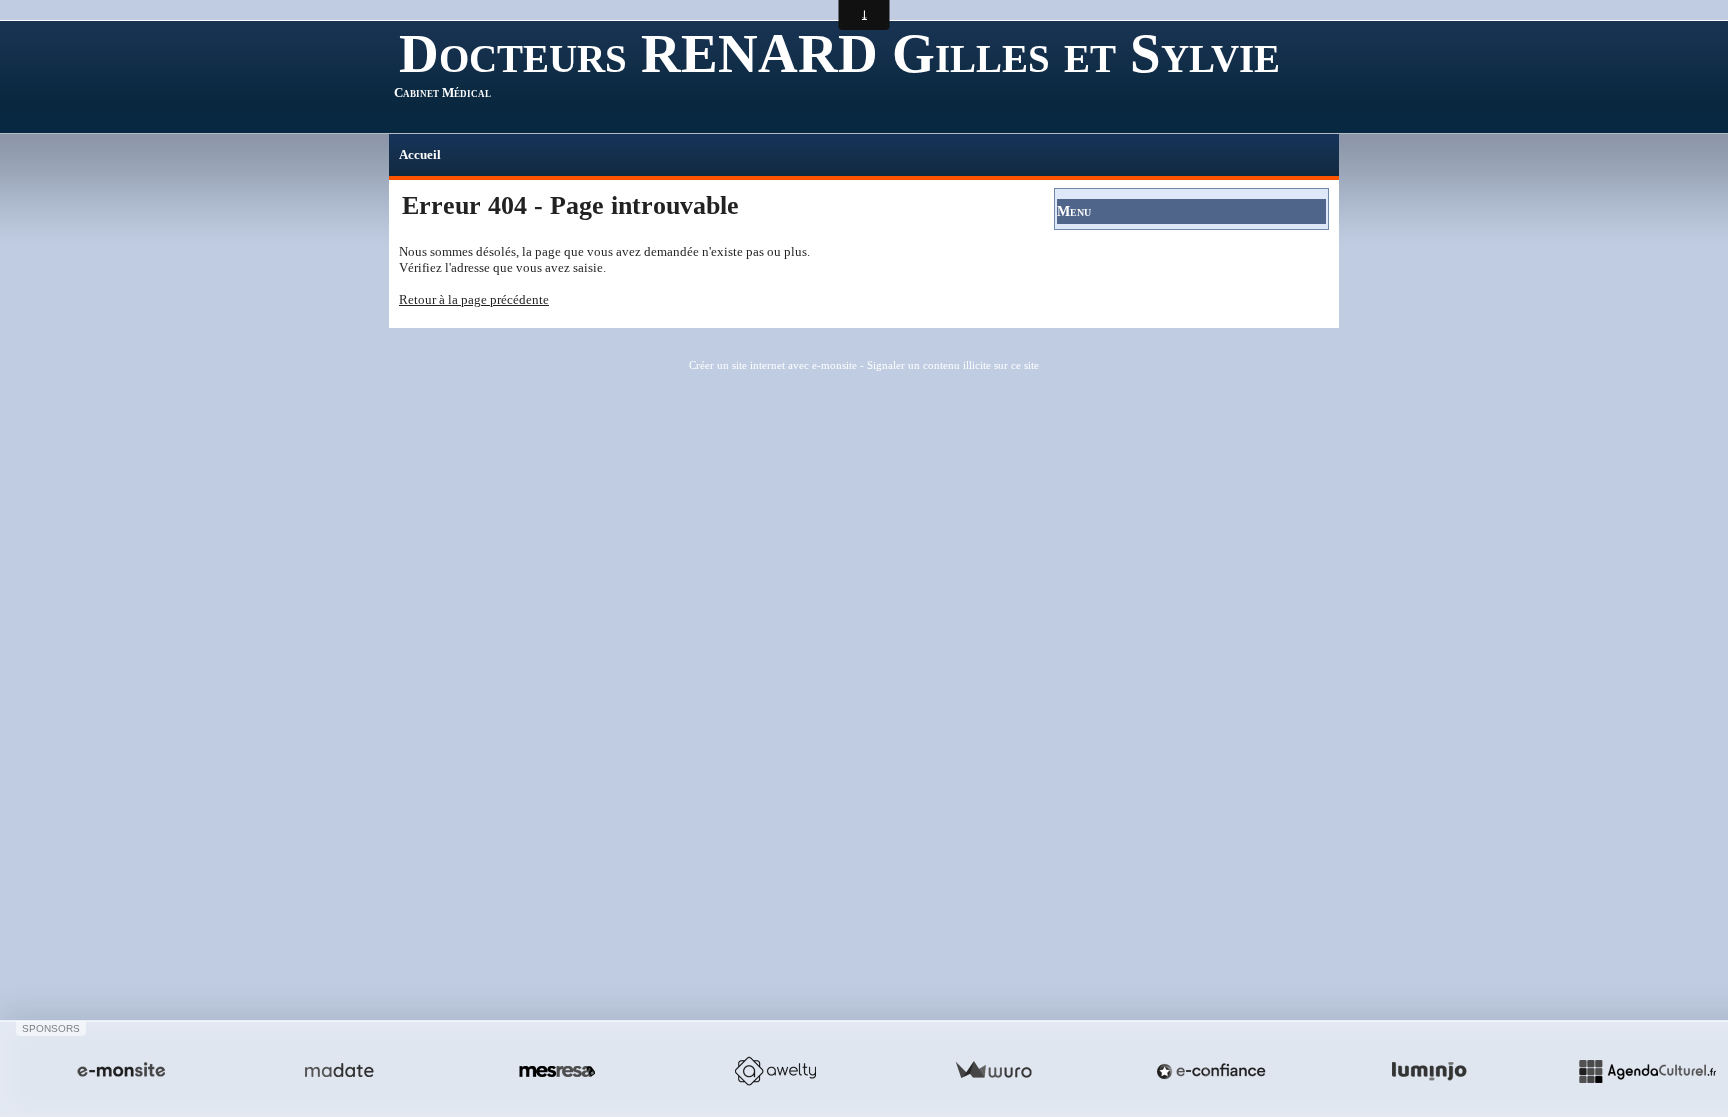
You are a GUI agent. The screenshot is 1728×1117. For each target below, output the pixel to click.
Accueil (420, 154)
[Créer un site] (121, 1071)
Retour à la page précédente (474, 299)
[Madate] (339, 1071)
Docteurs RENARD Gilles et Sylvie (839, 53)
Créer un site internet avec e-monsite (773, 365)
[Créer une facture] (993, 1071)
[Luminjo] (1429, 1071)
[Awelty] (775, 1071)
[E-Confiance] (1211, 1071)
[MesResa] (557, 1071)
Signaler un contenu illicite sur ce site (953, 365)
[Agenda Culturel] (1647, 1071)
